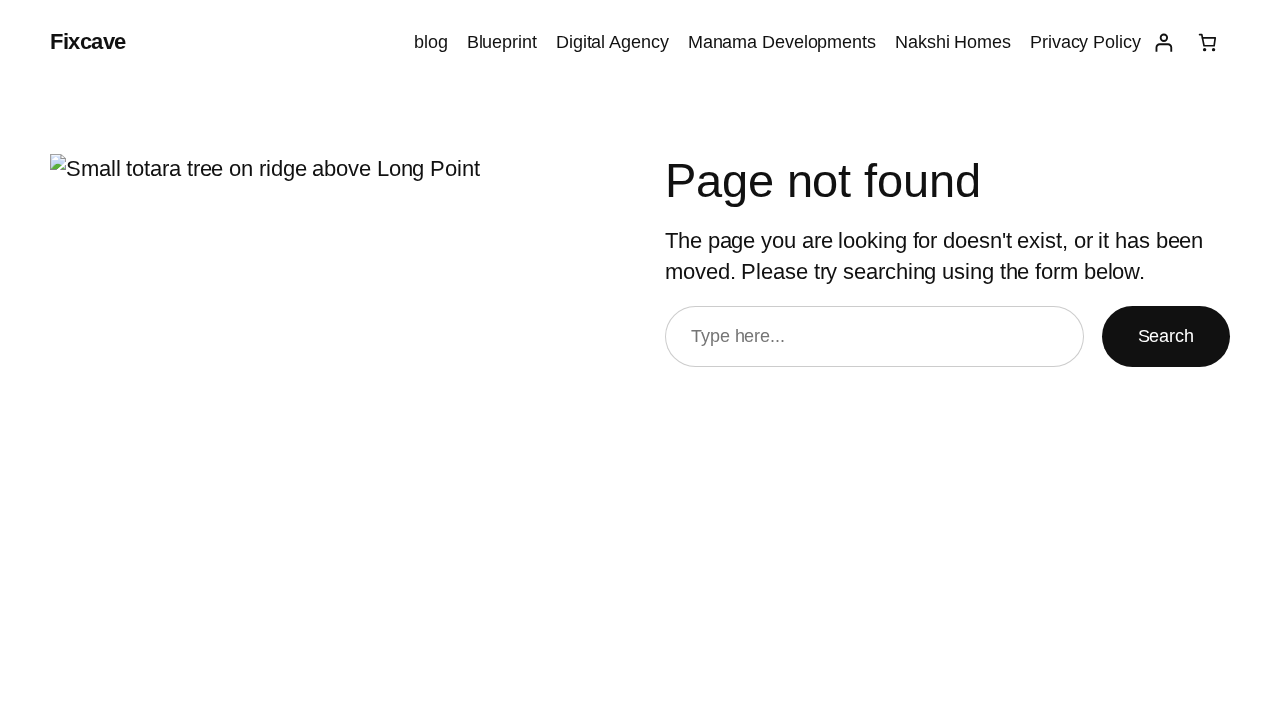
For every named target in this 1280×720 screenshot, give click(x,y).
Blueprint (502, 42)
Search (1166, 336)
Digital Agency (612, 42)
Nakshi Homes (953, 42)
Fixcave (88, 41)
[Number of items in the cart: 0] (1207, 42)
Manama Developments (782, 42)
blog (431, 42)
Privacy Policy (1085, 42)
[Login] (1163, 42)
